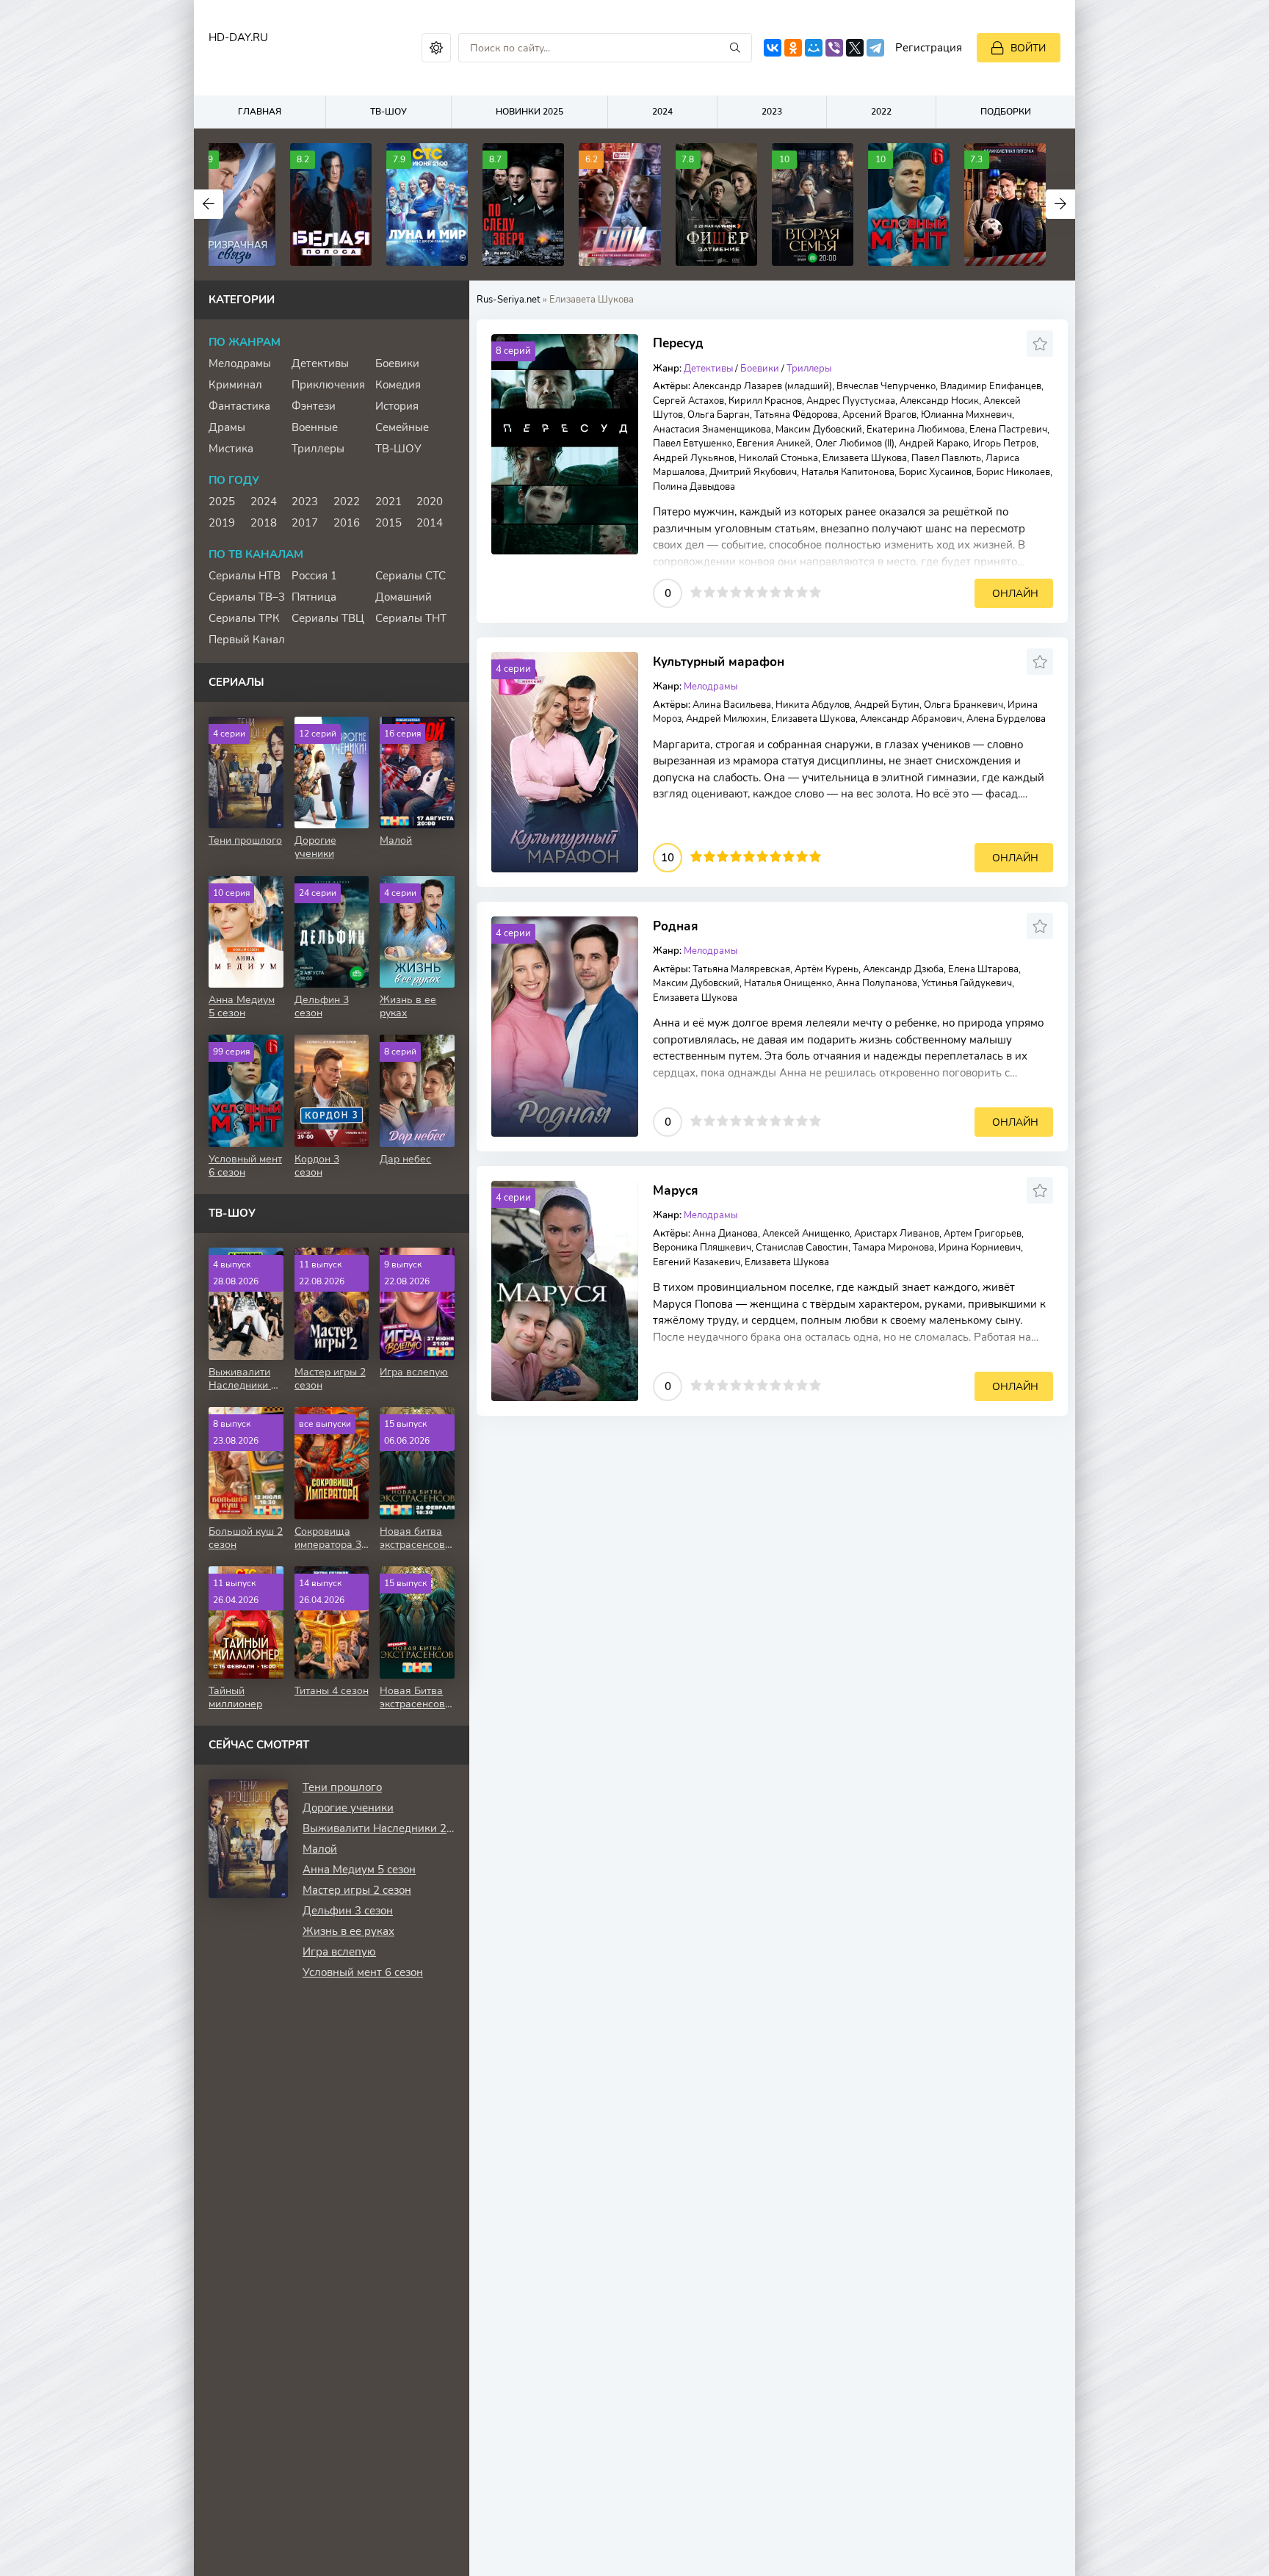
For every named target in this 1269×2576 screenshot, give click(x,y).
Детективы (708, 369)
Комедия (398, 385)
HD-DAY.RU (238, 37)
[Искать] (735, 48)
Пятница (314, 597)
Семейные (402, 427)
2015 (388, 523)
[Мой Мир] (814, 48)
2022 (881, 112)
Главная (260, 112)
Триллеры (809, 369)
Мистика (231, 449)
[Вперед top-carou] (1060, 204)
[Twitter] (855, 48)
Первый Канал (247, 640)
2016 (347, 523)
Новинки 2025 (529, 112)
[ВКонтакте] (773, 48)
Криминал (235, 385)
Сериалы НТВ (245, 576)
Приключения (328, 385)
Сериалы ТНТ (411, 618)
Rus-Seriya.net (509, 300)
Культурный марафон (719, 662)
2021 (388, 502)
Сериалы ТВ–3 (247, 597)
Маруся (676, 1191)
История (397, 406)
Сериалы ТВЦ (328, 618)
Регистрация (929, 48)
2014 (430, 523)
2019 (222, 523)
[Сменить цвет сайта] (436, 48)
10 (815, 592)
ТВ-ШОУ (388, 112)
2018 (264, 523)
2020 (430, 502)
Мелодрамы (240, 363)
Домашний (404, 597)
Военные (315, 427)
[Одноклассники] (793, 48)
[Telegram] (875, 48)
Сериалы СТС (411, 576)
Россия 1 (314, 576)
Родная (676, 926)
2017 (305, 523)
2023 (772, 112)
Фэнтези (314, 406)
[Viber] (834, 48)
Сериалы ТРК (244, 618)
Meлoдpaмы (711, 687)
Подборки (1006, 112)
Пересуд (678, 343)
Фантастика (239, 406)
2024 (662, 112)
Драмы (227, 427)
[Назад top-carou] (209, 204)
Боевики (760, 369)
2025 (222, 502)
